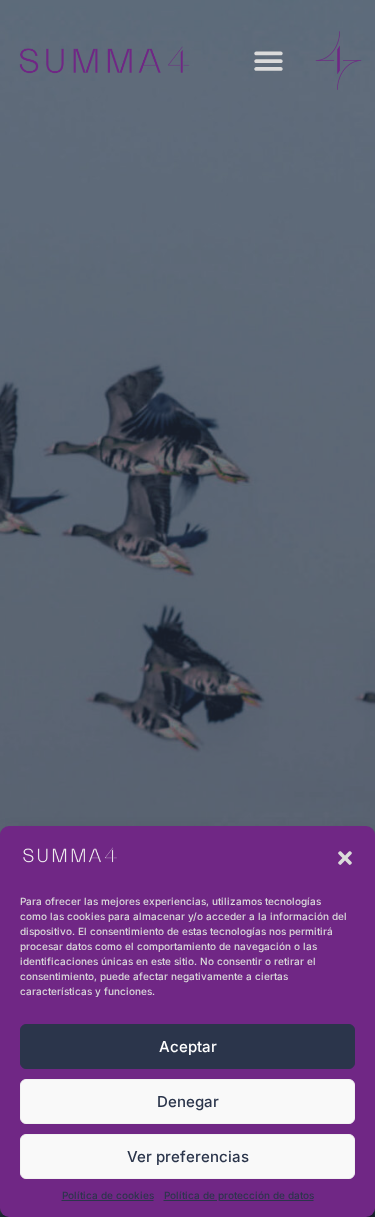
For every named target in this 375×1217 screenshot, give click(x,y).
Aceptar (188, 1046)
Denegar (188, 1101)
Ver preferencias (188, 1156)
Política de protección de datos (239, 1195)
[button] (345, 858)
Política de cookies (108, 1195)
